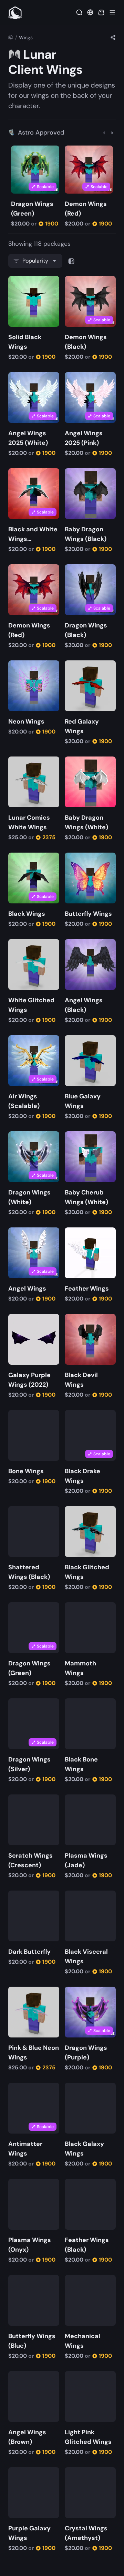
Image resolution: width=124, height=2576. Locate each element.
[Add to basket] (17, 152)
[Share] (113, 37)
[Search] (79, 12)
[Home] (11, 37)
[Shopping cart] (101, 12)
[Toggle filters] (71, 261)
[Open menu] (112, 12)
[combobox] (35, 261)
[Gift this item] (27, 152)
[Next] (112, 132)
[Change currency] (90, 12)
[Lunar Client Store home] (15, 12)
